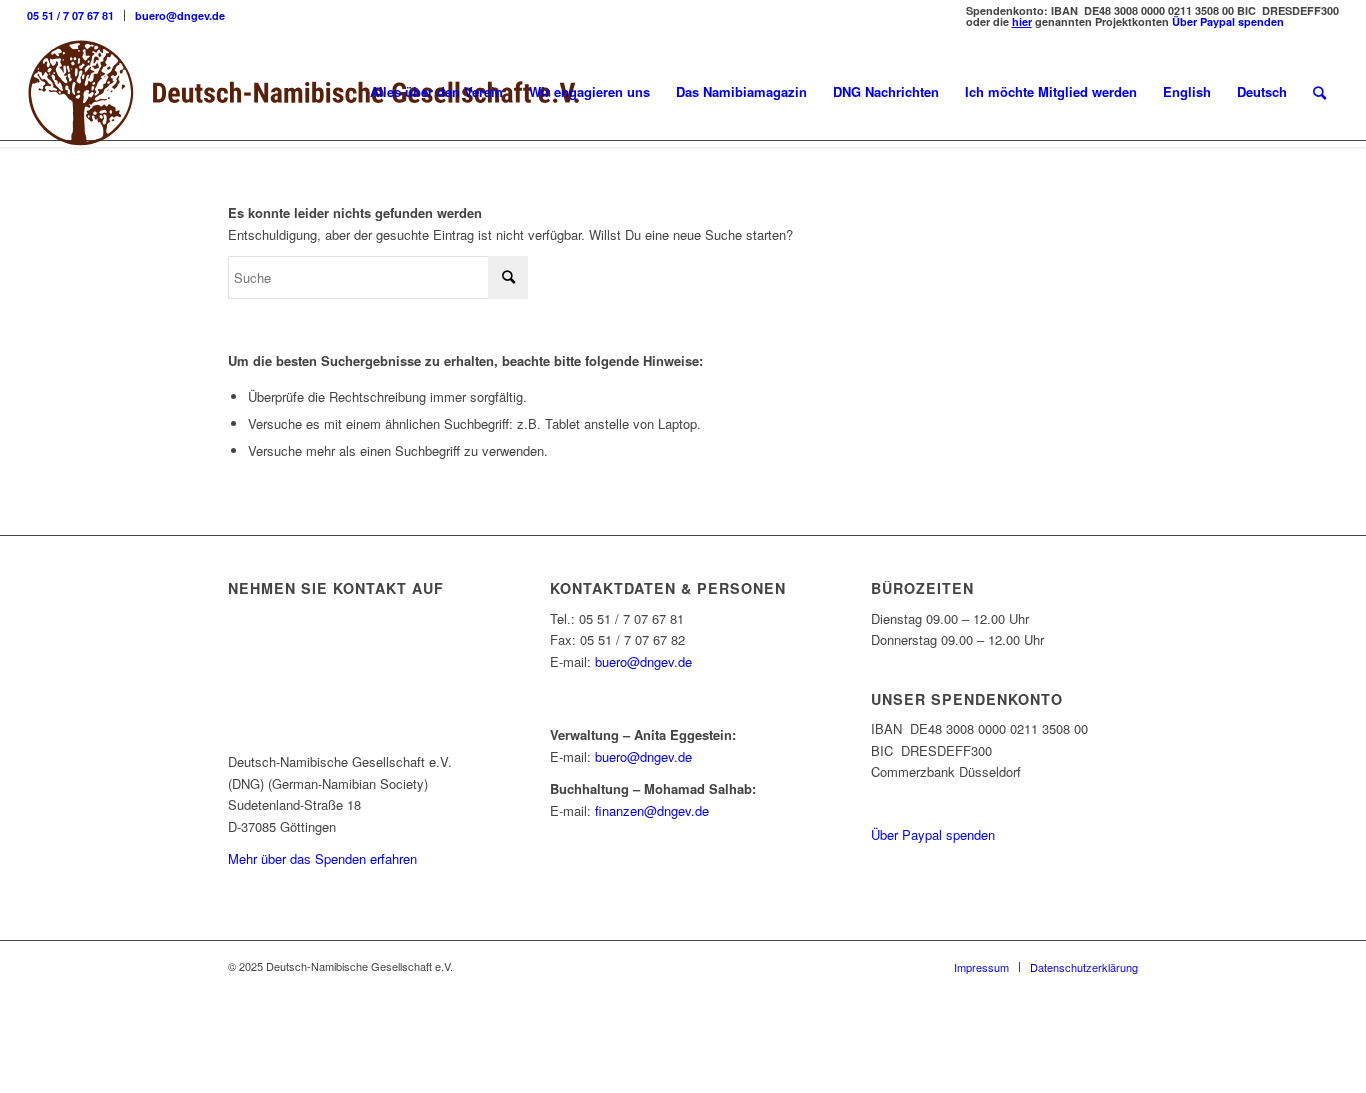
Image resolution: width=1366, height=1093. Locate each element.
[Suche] (1319, 92)
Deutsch (1262, 91)
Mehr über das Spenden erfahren (322, 858)
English (1187, 91)
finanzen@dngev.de (652, 810)
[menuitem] (76, 15)
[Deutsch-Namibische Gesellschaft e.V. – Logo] (304, 92)
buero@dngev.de (180, 15)
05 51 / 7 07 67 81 (70, 15)
